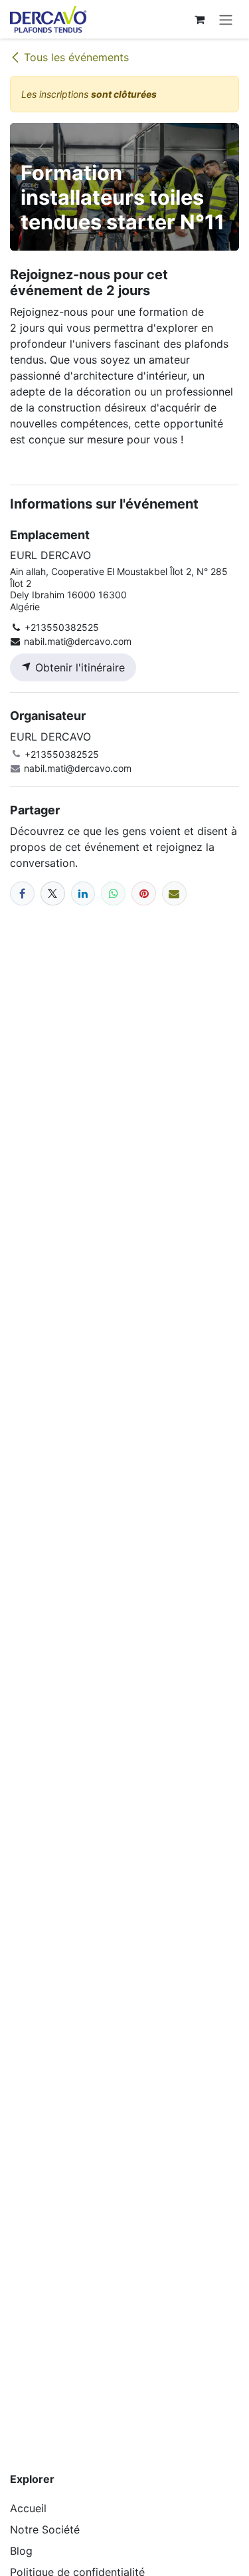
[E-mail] (174, 894)
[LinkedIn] (83, 894)
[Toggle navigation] (226, 19)
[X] (53, 894)
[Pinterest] (144, 894)
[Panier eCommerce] (199, 19)
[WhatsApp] (113, 894)
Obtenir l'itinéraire (78, 667)
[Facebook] (22, 894)
